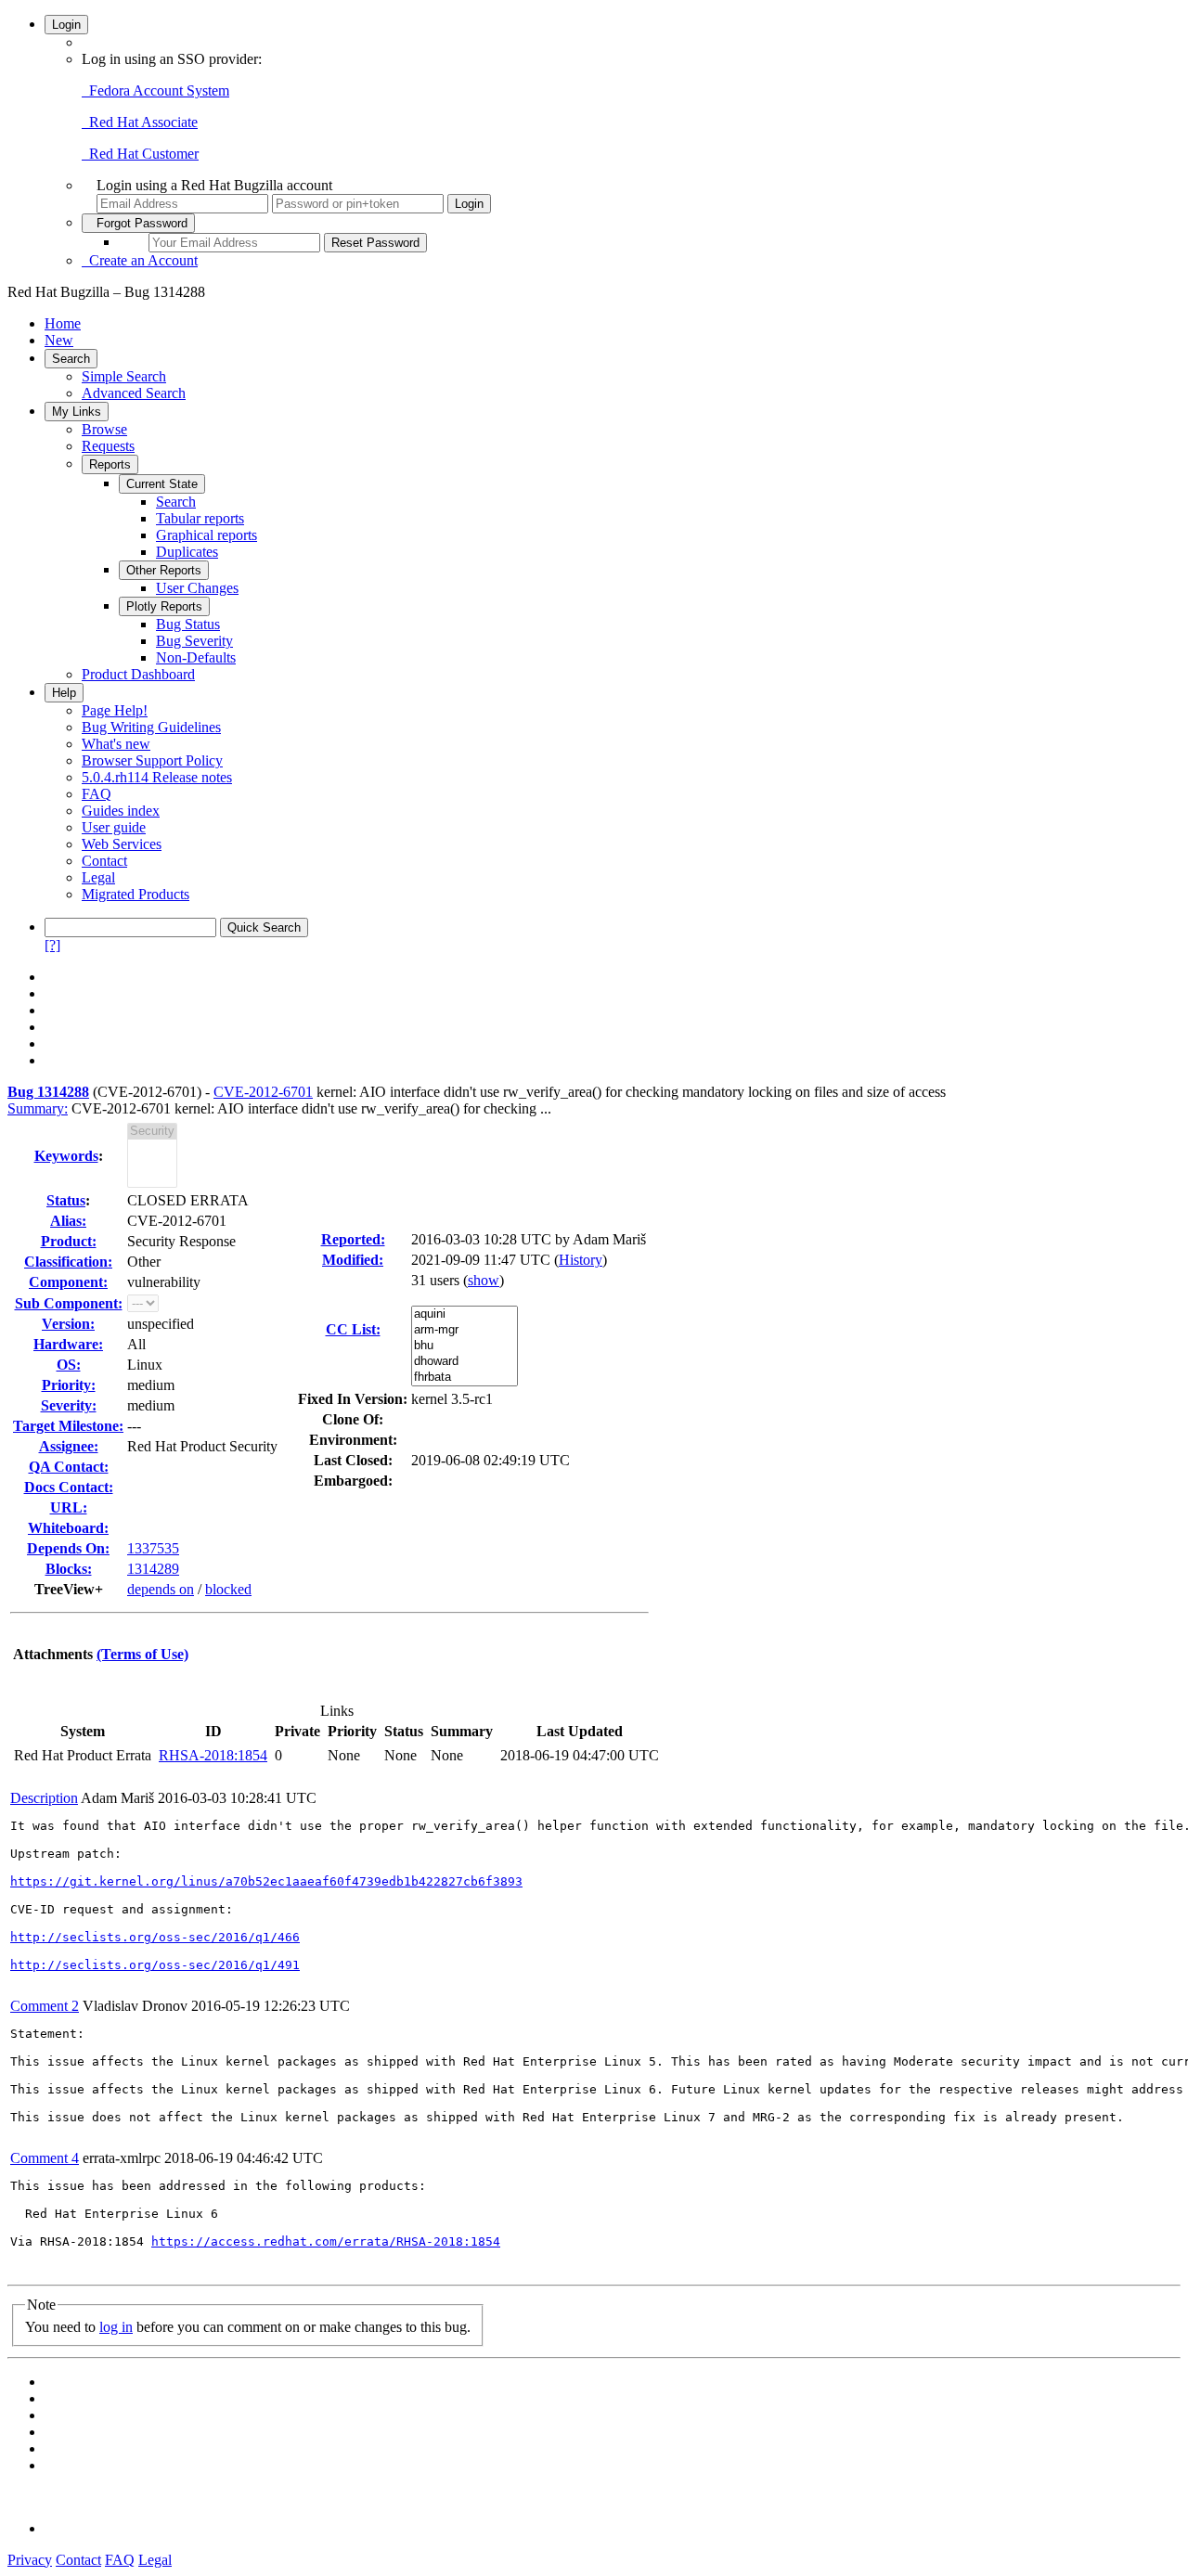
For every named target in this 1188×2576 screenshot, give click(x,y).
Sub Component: (69, 1303)
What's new (116, 744)
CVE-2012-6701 (263, 1092)
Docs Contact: (69, 1487)
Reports (110, 464)
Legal (98, 877)
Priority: (69, 1385)
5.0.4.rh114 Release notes (157, 777)
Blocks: (69, 1569)
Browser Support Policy (152, 760)
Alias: (68, 1221)
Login (66, 25)
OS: (69, 1365)
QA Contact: (69, 1467)
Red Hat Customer (140, 154)
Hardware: (68, 1344)
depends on (161, 1589)
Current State (162, 484)
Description (44, 1798)
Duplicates (187, 552)
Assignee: (69, 1446)
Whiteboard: (68, 1528)
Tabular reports (200, 518)
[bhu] (465, 1346)
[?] (52, 945)
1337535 (153, 1548)
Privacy (30, 2560)
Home (63, 323)
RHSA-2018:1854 (213, 1755)
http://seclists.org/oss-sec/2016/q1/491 (155, 1965)
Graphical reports (207, 535)
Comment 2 (45, 2006)
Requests (108, 446)
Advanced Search (134, 393)
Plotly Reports (164, 606)
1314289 (153, 1569)
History (581, 1260)
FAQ (97, 794)
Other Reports (164, 570)
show (484, 1280)
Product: (69, 1241)
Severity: (69, 1405)
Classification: (68, 1262)
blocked (228, 1589)
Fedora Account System (155, 90)
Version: (68, 1324)
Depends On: (68, 1548)
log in (116, 2327)
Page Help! (115, 710)
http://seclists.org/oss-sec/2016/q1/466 (155, 1937)
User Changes (197, 588)
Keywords (66, 1156)
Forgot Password (138, 223)
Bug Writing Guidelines (151, 727)
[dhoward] (465, 1362)
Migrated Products (136, 894)
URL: (69, 1507)
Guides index (121, 811)
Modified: (353, 1260)
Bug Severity (194, 641)
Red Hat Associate (140, 122)
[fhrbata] (465, 1378)
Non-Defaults (196, 657)
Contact (104, 861)
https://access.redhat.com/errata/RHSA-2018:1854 (326, 2241)
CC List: (353, 1329)
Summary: (38, 1108)
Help (64, 693)
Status (66, 1200)
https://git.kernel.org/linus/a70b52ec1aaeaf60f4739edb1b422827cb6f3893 (266, 1881)
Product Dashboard (138, 674)
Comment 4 (45, 2158)
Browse (104, 429)
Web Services (122, 844)
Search (71, 359)
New (59, 340)
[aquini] (465, 1314)
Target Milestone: (68, 1426)
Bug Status (188, 624)
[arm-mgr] (465, 1330)
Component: (68, 1282)
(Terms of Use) (142, 1654)
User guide (114, 827)
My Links (77, 412)
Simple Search (124, 376)
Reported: (353, 1239)
